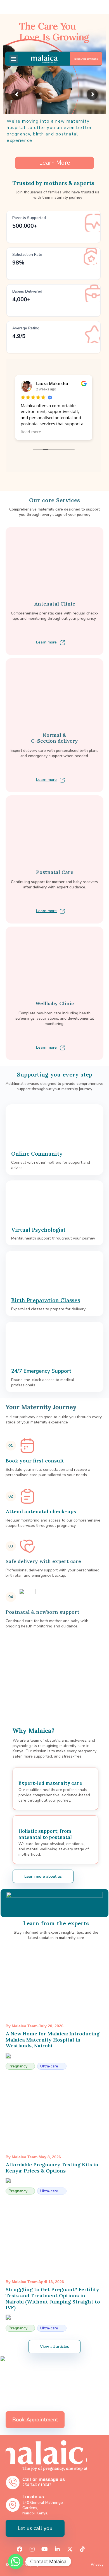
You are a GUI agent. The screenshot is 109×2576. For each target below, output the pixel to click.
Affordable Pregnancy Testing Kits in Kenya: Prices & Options (52, 2168)
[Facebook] (20, 2549)
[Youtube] (45, 2549)
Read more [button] (31, 432)
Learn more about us (43, 1876)
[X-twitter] (70, 2549)
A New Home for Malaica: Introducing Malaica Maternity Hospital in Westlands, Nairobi (53, 2040)
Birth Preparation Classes (46, 1300)
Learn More (55, 163)
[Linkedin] (57, 2549)
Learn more (46, 642)
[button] (14, 59)
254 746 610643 (37, 2485)
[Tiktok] (82, 2549)
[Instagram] (32, 2549)
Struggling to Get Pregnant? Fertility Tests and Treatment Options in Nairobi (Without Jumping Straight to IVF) (53, 2298)
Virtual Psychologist (38, 1230)
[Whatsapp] (16, 2562)
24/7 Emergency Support (41, 1371)
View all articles (54, 2347)
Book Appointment (86, 59)
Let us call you (35, 2528)
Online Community (37, 1154)
